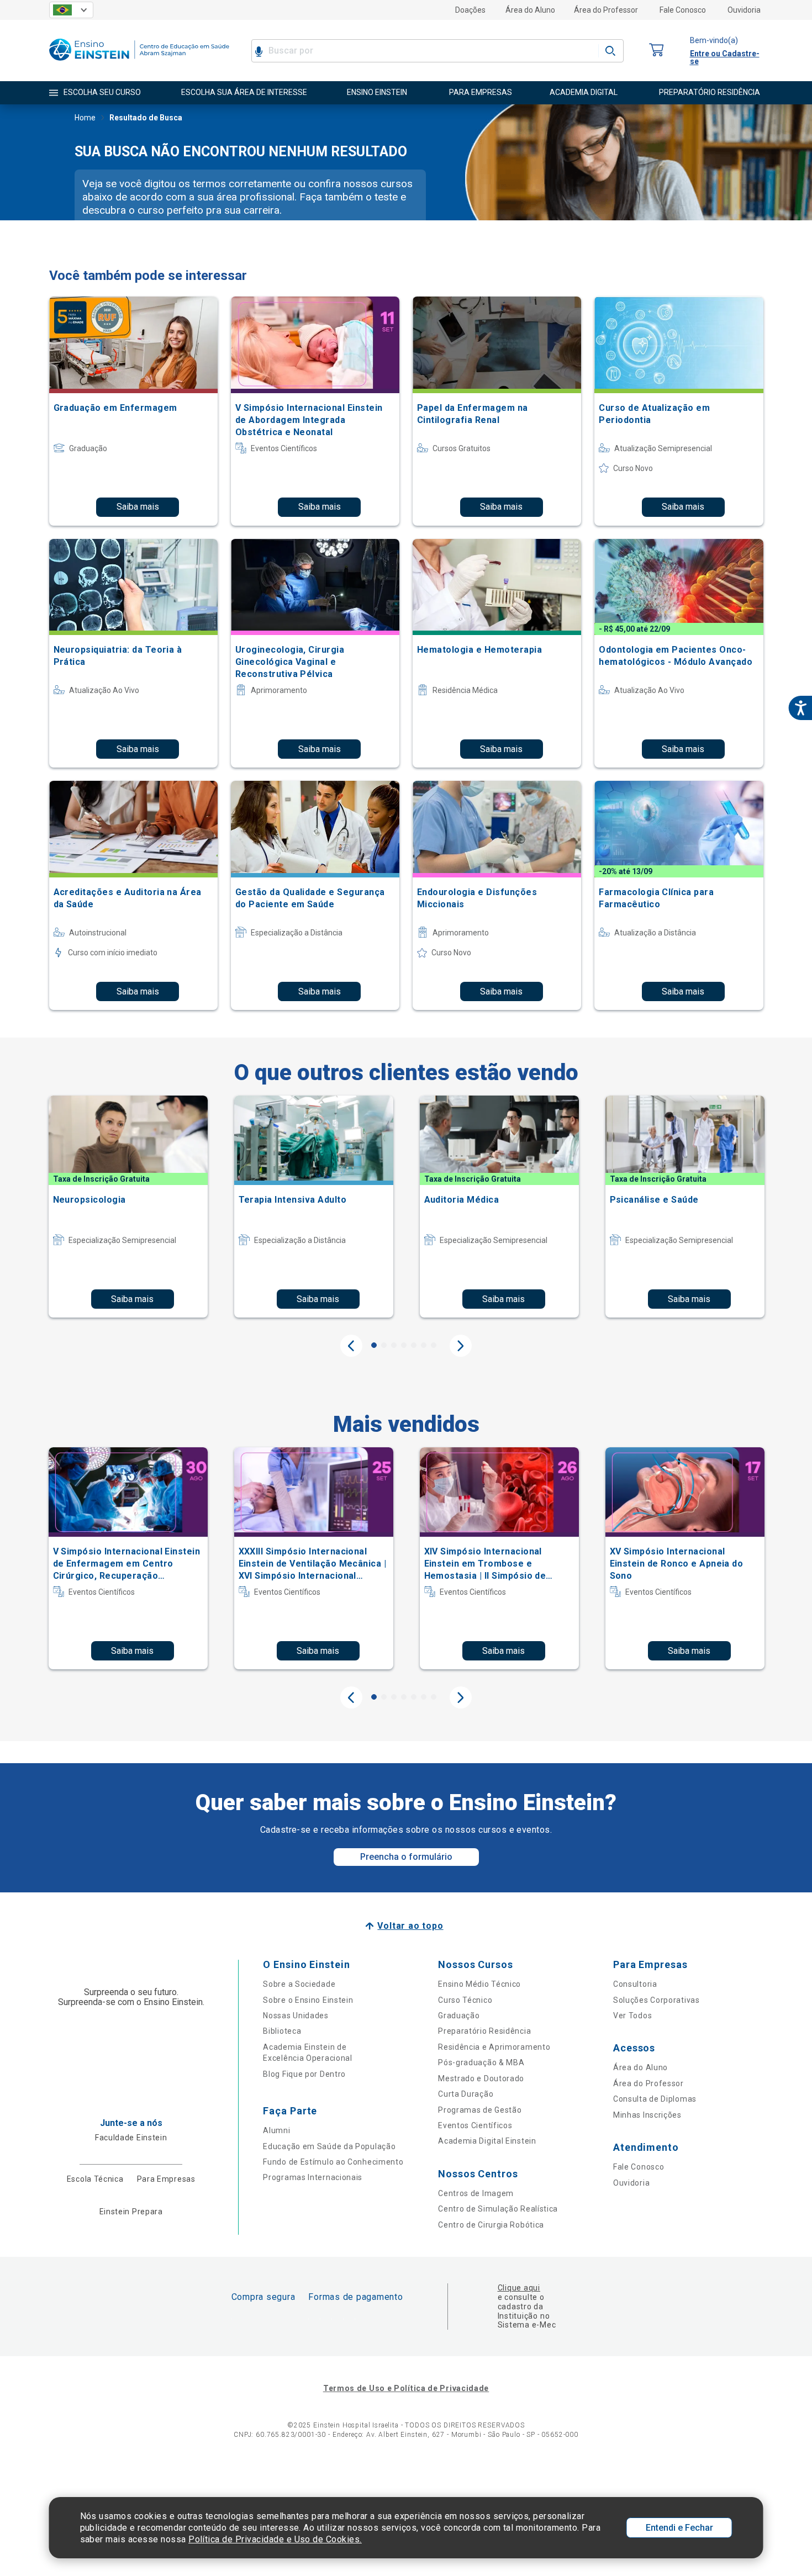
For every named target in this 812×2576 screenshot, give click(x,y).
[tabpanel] (128, 1207)
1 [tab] (374, 1345)
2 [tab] (384, 1345)
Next (461, 1346)
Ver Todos (632, 2016)
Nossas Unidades (296, 2016)
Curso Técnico (465, 2000)
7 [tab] (434, 1345)
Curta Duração (466, 2094)
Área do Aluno (530, 10)
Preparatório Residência (484, 2031)
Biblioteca (282, 2031)
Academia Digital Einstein (487, 2141)
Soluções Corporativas (657, 2000)
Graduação (459, 2016)
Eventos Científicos (475, 2125)
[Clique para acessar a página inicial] (139, 63)
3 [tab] (394, 1345)
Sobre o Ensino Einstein (308, 2000)
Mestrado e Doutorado (481, 2078)
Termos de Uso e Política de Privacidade (406, 2388)
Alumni (276, 2130)
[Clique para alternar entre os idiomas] (71, 10)
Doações (470, 10)
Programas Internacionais (313, 2177)
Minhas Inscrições (647, 2115)
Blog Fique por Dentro (304, 2074)
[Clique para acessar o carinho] (657, 51)
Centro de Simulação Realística (498, 2209)
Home (85, 118)
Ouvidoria (744, 10)
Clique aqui (519, 2288)
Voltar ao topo (410, 1926)
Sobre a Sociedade (299, 1984)
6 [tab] (424, 1345)
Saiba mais (138, 507)
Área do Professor (606, 10)
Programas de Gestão (480, 2110)
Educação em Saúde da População (329, 2146)
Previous (351, 1346)
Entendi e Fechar (679, 2528)
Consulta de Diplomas (655, 2099)
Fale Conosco (683, 10)
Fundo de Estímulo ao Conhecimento (333, 2162)
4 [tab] (404, 1345)
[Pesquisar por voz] (259, 51)
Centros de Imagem (476, 2193)
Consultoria (635, 1984)
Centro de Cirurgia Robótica (491, 2225)
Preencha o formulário (406, 1857)
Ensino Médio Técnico (479, 1984)
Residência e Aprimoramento (494, 2047)
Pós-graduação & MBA (481, 2062)
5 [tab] (414, 1345)
